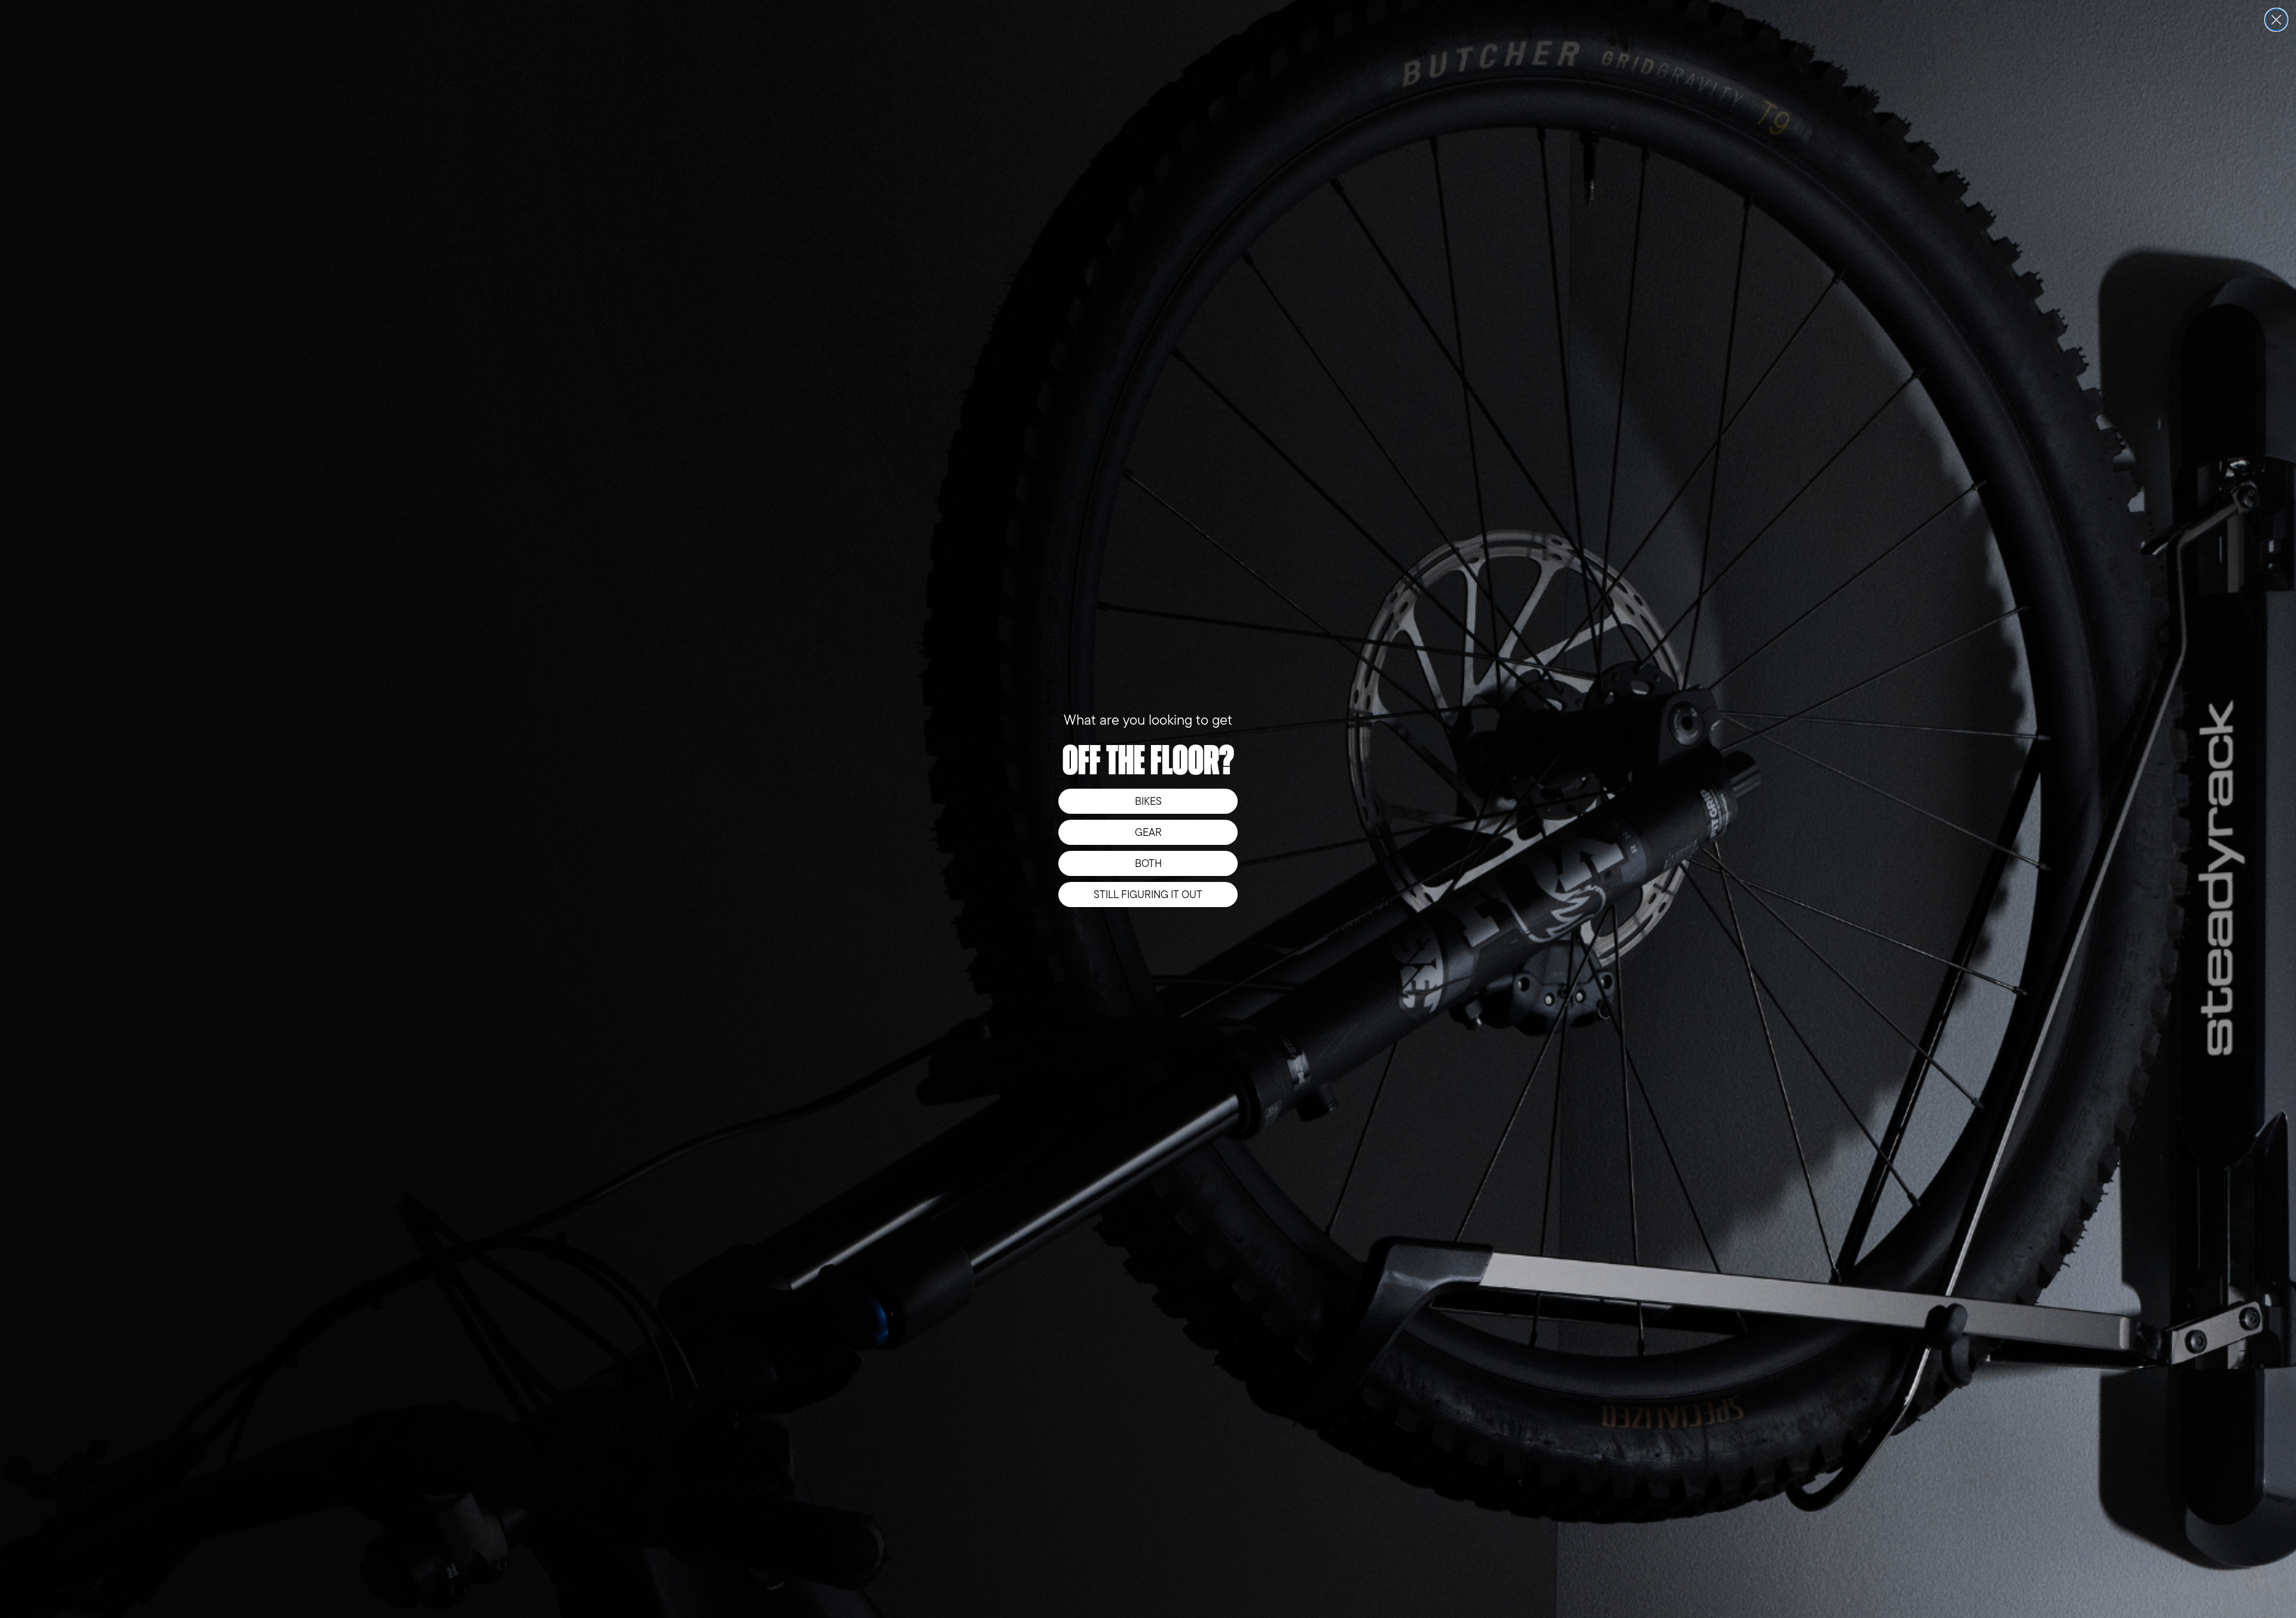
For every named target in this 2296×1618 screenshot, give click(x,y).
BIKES (1148, 801)
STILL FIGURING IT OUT (1148, 895)
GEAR (1148, 832)
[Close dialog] (2276, 20)
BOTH (1148, 863)
